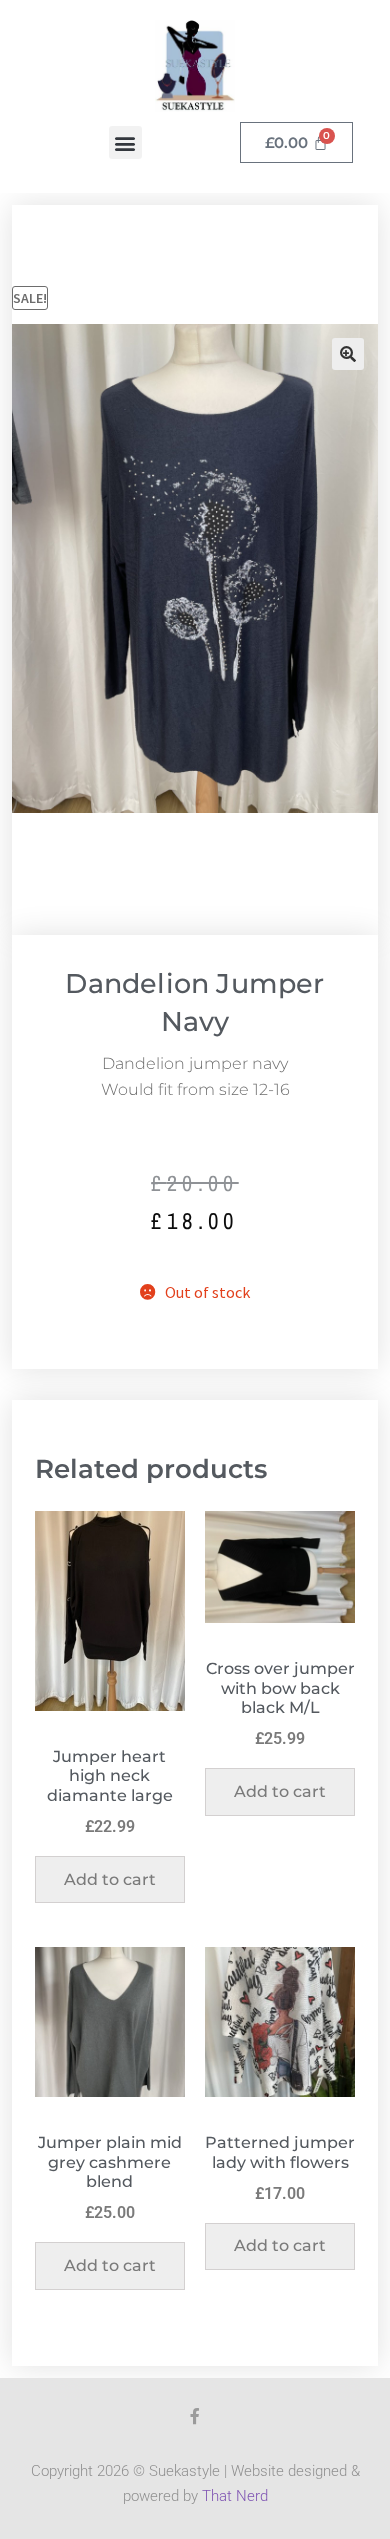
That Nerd (235, 2496)
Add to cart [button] (110, 1879)
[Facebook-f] (195, 2416)
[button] (125, 142)
